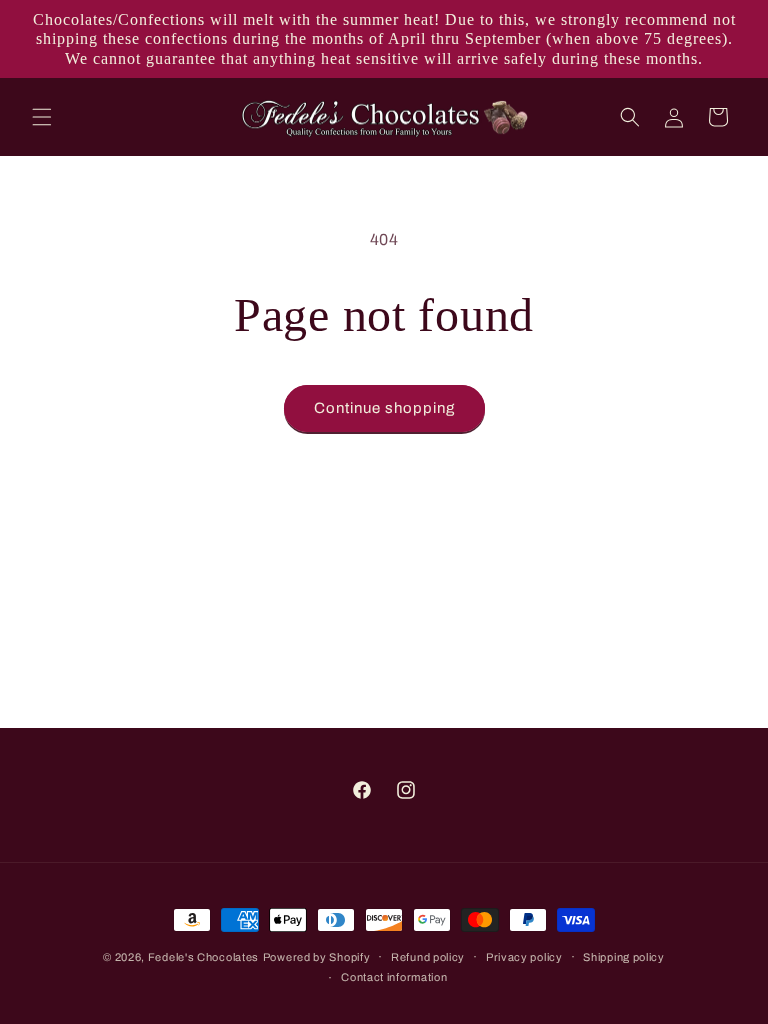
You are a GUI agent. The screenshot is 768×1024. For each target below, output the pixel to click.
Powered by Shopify (317, 957)
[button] (42, 117)
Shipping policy (624, 957)
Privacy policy (524, 957)
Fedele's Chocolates (203, 957)
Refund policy (428, 957)
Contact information (394, 977)
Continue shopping (384, 408)
